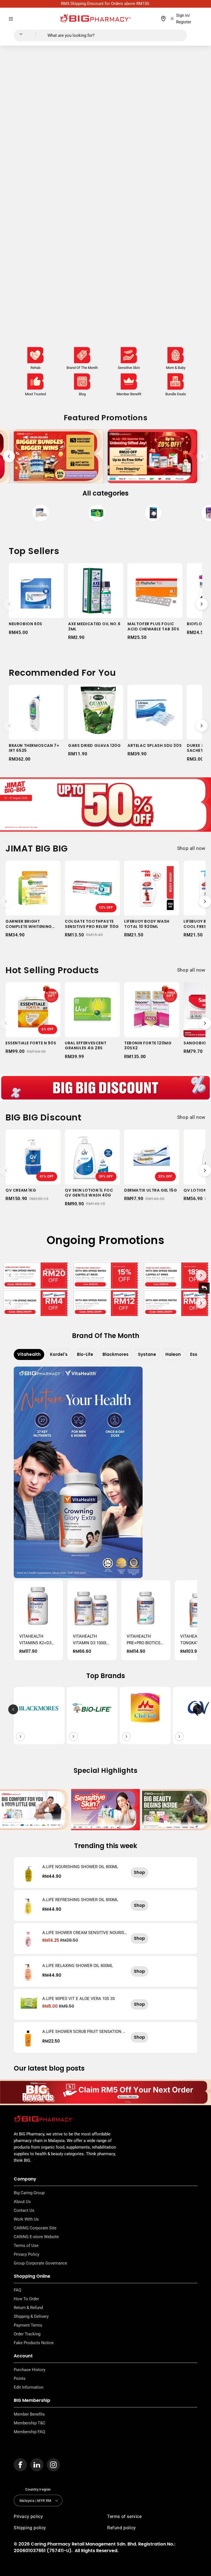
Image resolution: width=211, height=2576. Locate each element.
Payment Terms (28, 2325)
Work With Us (26, 2219)
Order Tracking (27, 2334)
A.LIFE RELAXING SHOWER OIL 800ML (78, 1966)
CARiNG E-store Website (36, 2237)
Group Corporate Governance (40, 2263)
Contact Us (24, 2210)
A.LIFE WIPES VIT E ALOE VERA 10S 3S (79, 1999)
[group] (41, 514)
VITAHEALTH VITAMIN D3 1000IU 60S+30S (91, 1640)
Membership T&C (30, 2423)
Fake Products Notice (34, 2343)
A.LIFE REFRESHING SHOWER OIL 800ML (80, 1900)
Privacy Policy (27, 2254)
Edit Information (29, 2387)
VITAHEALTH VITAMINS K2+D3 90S (35, 1640)
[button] (11, 19)
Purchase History (30, 2370)
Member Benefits (29, 2414)
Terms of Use (26, 2246)
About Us (22, 2202)
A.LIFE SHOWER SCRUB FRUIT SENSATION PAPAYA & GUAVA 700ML (84, 2032)
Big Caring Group (29, 2193)
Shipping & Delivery (31, 2316)
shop (139, 1872)
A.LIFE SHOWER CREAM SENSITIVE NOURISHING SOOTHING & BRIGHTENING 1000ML (85, 1933)
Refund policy (122, 2528)
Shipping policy (30, 2528)
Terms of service (124, 2517)
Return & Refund (28, 2308)
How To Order (26, 2299)
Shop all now (191, 848)
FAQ (17, 2290)
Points (20, 2379)
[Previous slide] (9, 456)
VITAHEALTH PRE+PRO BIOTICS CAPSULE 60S (144, 1640)
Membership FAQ (29, 2432)
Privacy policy (28, 2517)
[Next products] (202, 604)
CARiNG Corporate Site (35, 2228)
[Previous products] (9, 604)
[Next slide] (202, 456)
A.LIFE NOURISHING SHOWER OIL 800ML (80, 1867)
